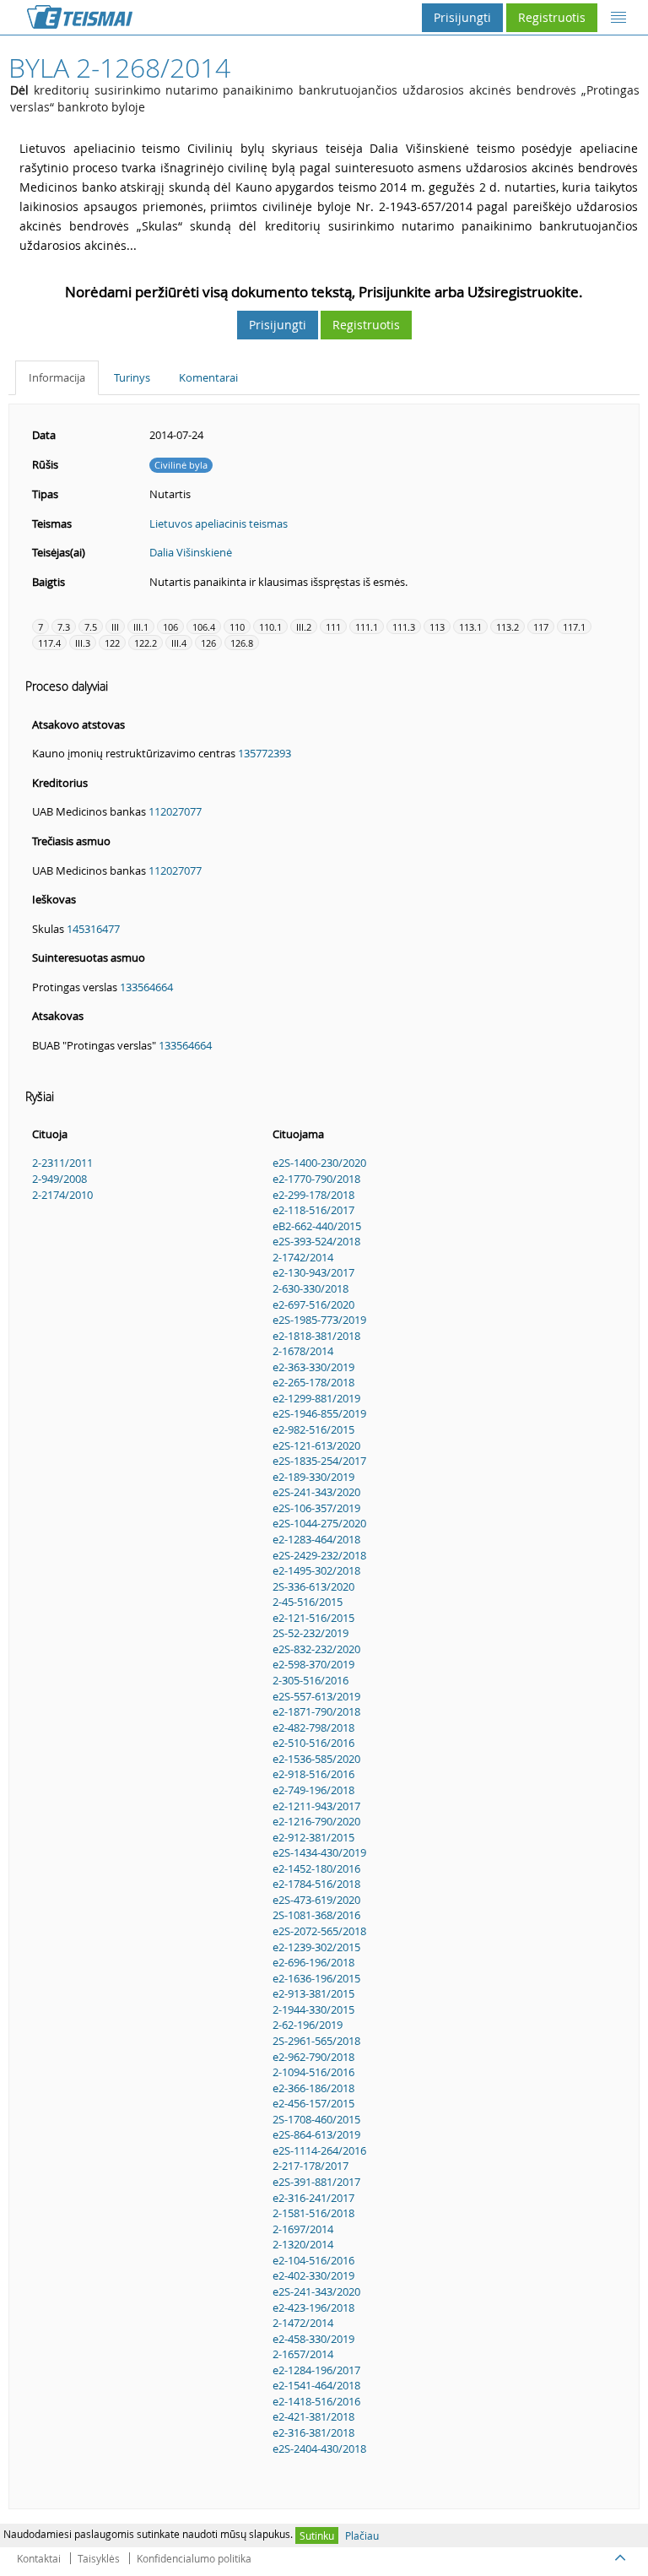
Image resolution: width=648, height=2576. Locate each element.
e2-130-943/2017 (313, 1272)
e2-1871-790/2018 (316, 1711)
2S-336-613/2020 (313, 1586)
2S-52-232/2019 (310, 1633)
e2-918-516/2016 (313, 1774)
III (115, 627)
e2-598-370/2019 (313, 1664)
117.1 (574, 627)
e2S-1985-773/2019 (319, 1320)
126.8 (242, 643)
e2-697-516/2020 (313, 1304)
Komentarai (208, 377)
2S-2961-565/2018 (316, 2041)
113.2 (508, 627)
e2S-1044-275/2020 (319, 1523)
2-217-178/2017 (310, 2166)
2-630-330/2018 (310, 1288)
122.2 (146, 643)
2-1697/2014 (303, 2229)
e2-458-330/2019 (313, 2339)
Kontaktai (39, 2558)
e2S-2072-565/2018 (319, 1931)
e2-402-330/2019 (313, 2275)
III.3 (83, 643)
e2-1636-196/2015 (316, 1978)
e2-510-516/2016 (313, 1743)
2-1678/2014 (303, 1351)
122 (112, 643)
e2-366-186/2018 (313, 2088)
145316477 (93, 929)
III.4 (179, 643)
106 (170, 627)
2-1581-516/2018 (313, 2213)
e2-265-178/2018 (313, 1382)
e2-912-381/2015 (313, 1837)
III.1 (141, 627)
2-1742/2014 (303, 1257)
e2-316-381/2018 (313, 2432)
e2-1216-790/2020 (316, 1821)
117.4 (49, 643)
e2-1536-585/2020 (316, 1759)
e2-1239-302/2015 (316, 1947)
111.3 (404, 627)
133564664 (146, 987)
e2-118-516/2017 (313, 1210)
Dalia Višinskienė (191, 552)
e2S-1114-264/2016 (319, 2150)
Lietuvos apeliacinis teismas (219, 523)
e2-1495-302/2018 (316, 1570)
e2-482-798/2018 (313, 1727)
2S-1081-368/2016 (316, 1915)
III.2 (304, 627)
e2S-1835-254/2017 (319, 1461)
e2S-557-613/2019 (316, 1696)
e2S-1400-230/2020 (319, 1163)
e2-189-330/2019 (313, 1477)
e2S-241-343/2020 (316, 1492)
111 (333, 627)
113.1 (470, 627)
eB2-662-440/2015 (317, 1226)
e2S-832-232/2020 (316, 1649)
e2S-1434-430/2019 (319, 1852)
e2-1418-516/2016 (316, 2401)
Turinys (132, 377)
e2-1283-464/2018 (316, 1539)
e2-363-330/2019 (313, 1367)
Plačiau (362, 2535)
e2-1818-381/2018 (316, 1336)
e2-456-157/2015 (313, 2103)
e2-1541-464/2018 (316, 2385)
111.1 (367, 627)
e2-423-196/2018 (313, 2308)
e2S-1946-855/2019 (319, 1413)
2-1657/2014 (303, 2354)
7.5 (91, 627)
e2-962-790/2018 (313, 2057)
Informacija (57, 377)
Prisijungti (462, 17)
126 (208, 643)
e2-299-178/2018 (313, 1195)
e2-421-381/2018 (313, 2416)
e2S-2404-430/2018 (319, 2449)
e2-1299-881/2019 (316, 1398)
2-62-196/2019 (308, 2025)
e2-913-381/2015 (313, 1993)
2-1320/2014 (303, 2244)
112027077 (175, 811)
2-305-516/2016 (310, 1680)
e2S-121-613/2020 (316, 1445)
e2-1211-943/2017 (316, 1806)
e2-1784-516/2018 (316, 1884)
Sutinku (317, 2535)
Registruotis (552, 17)
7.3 (64, 627)
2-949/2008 (59, 1179)
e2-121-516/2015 (313, 1618)
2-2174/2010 (62, 1195)
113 (437, 627)
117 (541, 627)
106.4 (204, 627)
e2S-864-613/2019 (316, 2134)
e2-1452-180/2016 (316, 1868)
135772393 (265, 753)
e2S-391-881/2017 (316, 2182)
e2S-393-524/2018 (316, 1241)
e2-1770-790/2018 (316, 1179)
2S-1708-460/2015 (316, 2119)
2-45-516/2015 (308, 1602)
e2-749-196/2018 (313, 1790)
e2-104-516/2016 (313, 2260)
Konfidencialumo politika (194, 2558)
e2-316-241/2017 (313, 2198)
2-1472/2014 (303, 2323)
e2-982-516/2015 (313, 1429)
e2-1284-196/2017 (316, 2370)
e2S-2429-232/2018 (319, 1555)
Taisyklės (99, 2558)
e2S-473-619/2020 (316, 1900)
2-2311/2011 (62, 1163)
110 (237, 627)
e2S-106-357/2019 (316, 1508)
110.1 (270, 627)
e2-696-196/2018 (313, 1962)
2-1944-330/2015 (313, 2009)
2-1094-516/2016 (313, 2072)
